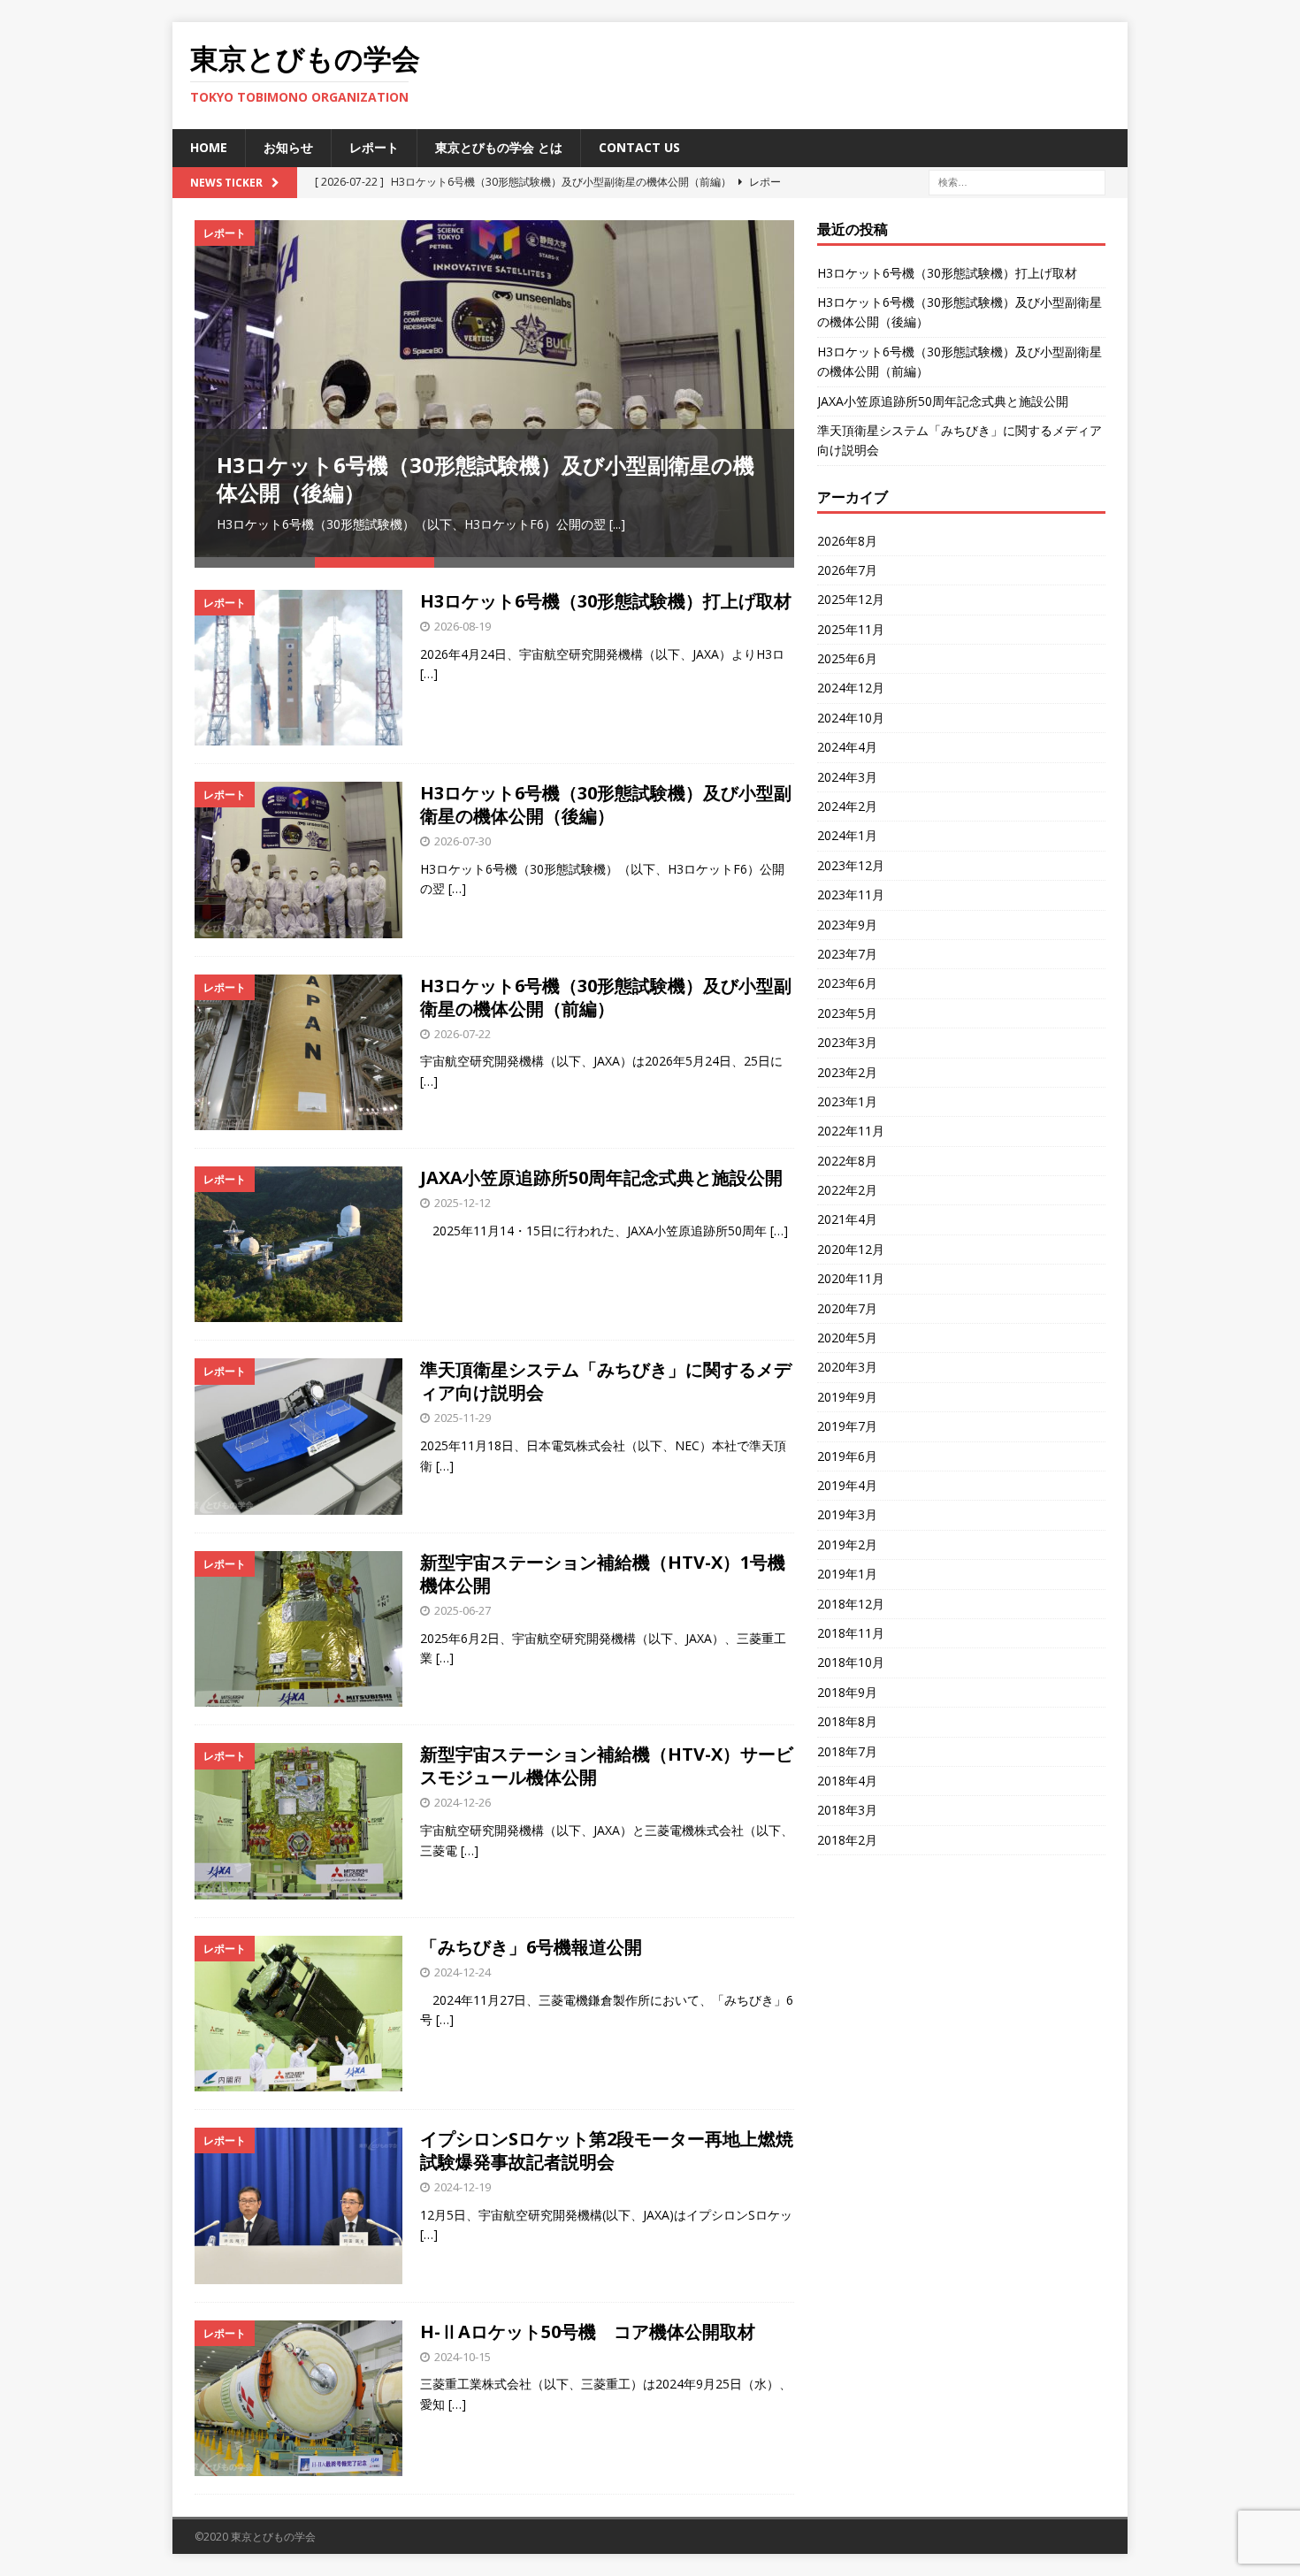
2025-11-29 (463, 1418)
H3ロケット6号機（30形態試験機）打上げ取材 (606, 601)
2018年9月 (847, 1692)
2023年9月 (847, 925)
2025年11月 (851, 629)
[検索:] (1017, 181)
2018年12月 (851, 1604)
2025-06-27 (463, 1610)
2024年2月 (847, 806)
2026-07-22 (463, 1034)
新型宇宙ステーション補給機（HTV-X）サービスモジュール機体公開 (607, 1766)
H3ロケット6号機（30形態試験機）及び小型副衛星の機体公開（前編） (606, 997)
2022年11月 (851, 1131)
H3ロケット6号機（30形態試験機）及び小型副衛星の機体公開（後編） (486, 478)
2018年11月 (851, 1633)
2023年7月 (847, 954)
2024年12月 (851, 688)
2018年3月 (847, 1810)
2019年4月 (847, 1485)
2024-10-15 (463, 2357)
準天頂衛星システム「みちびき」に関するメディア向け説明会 (606, 1381)
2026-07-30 (463, 841)
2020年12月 (851, 1249)
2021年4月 (847, 1219)
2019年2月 (847, 1544)
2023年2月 (847, 1072)
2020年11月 (851, 1278)
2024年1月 (847, 835)
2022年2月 (847, 1190)
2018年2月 (847, 1840)
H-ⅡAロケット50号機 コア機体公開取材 (588, 2331)
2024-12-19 (463, 2187)
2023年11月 (851, 894)
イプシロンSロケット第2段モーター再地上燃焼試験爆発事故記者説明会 (607, 2150)
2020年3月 (847, 1367)
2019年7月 (847, 1426)
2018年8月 (847, 1721)
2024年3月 (847, 777)
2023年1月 (847, 1101)
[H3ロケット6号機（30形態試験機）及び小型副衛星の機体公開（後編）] (494, 389)
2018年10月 (851, 1662)
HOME (209, 147)
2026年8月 (847, 541)
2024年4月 (847, 747)
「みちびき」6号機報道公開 (531, 1947)
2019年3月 (847, 1514)
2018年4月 (847, 1781)
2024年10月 (851, 718)
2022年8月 (847, 1161)
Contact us (639, 147)
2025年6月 (847, 658)
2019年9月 (847, 1397)
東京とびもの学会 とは (499, 147)
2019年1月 (847, 1574)
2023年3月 (847, 1042)
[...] (617, 524)
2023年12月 (851, 865)
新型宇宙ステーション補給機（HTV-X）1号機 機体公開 (612, 1574)
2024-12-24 (463, 1972)
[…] (429, 673)
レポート (374, 147)
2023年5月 (847, 1013)
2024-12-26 (463, 1802)
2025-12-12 (463, 1203)
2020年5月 (847, 1338)
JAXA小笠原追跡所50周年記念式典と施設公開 (601, 1177)
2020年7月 (847, 1308)
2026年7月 (847, 570)
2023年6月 (847, 983)
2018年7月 (847, 1751)
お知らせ (288, 147)
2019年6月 (847, 1456)
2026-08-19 (463, 626)
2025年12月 (851, 599)
